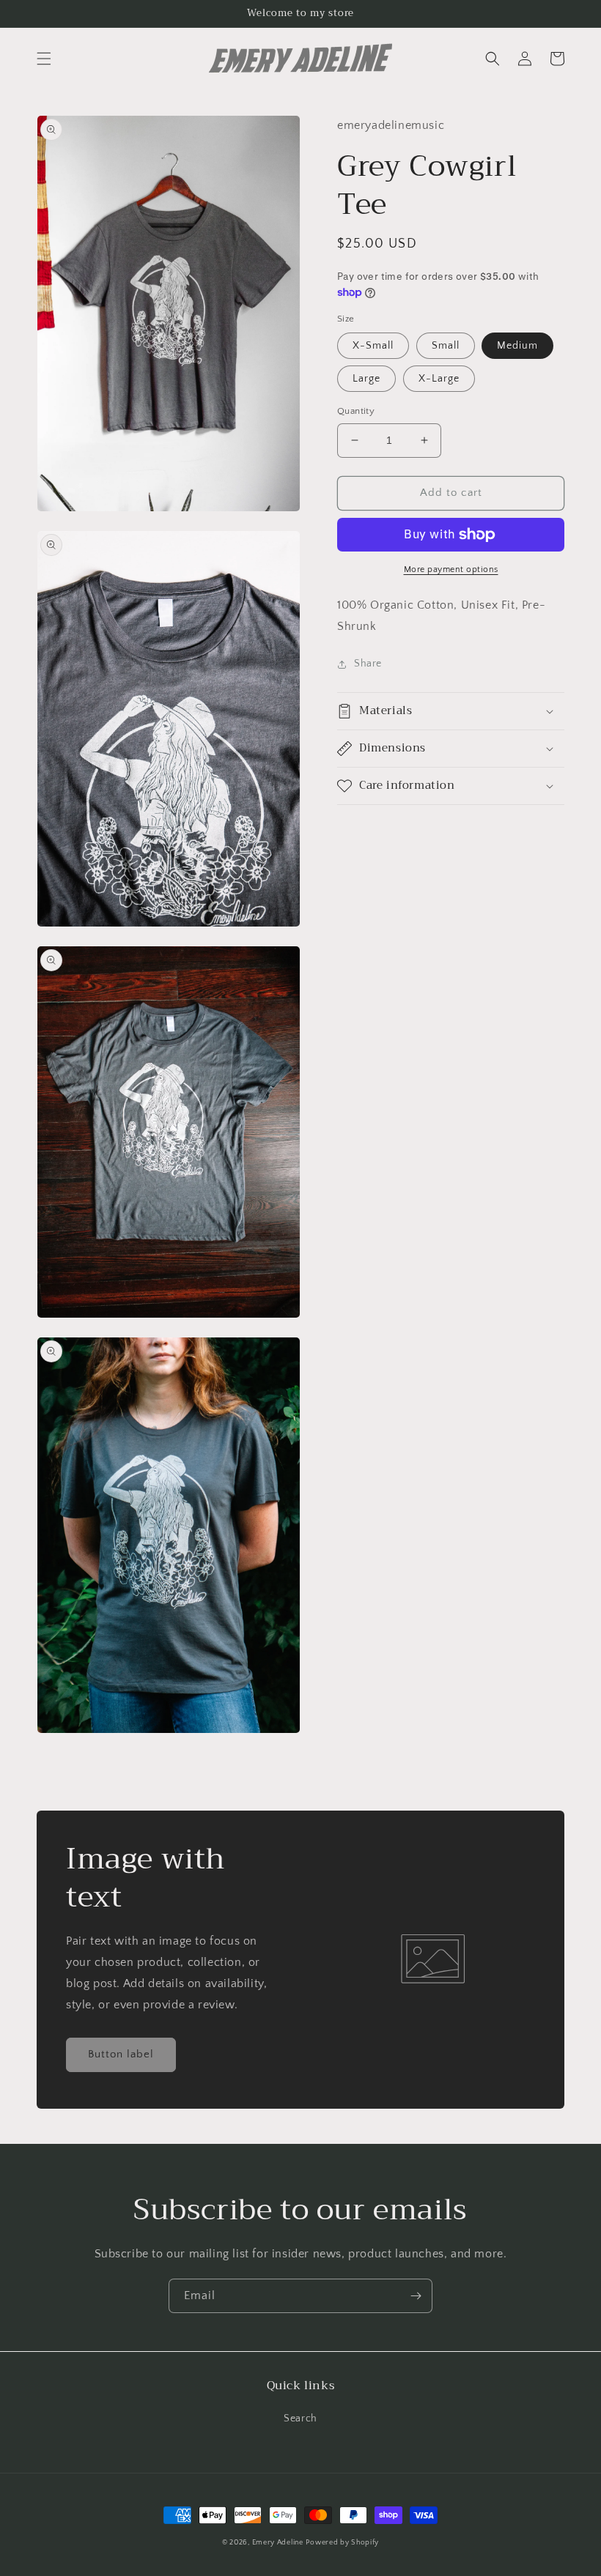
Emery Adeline (278, 2543)
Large (366, 379)
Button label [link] (121, 2054)
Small (446, 346)
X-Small (373, 346)
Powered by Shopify (342, 2543)
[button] (44, 59)
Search (300, 2419)
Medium (517, 346)
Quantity (356, 411)
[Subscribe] (416, 2296)
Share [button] (368, 664)
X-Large (439, 379)
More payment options (451, 569)
